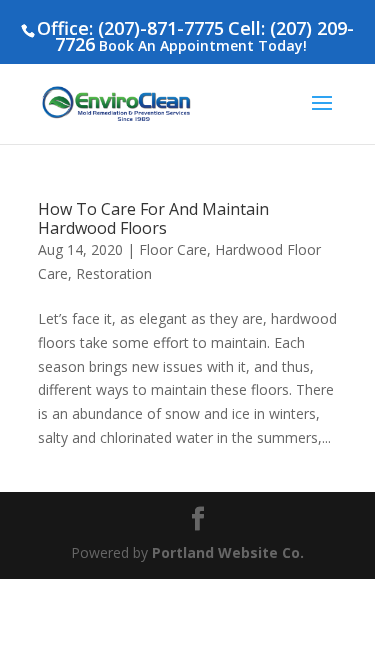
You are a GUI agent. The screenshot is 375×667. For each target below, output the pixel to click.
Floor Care (173, 249)
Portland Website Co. (228, 552)
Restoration (114, 273)
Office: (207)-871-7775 (130, 28)
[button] (322, 116)
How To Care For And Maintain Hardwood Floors (153, 218)
